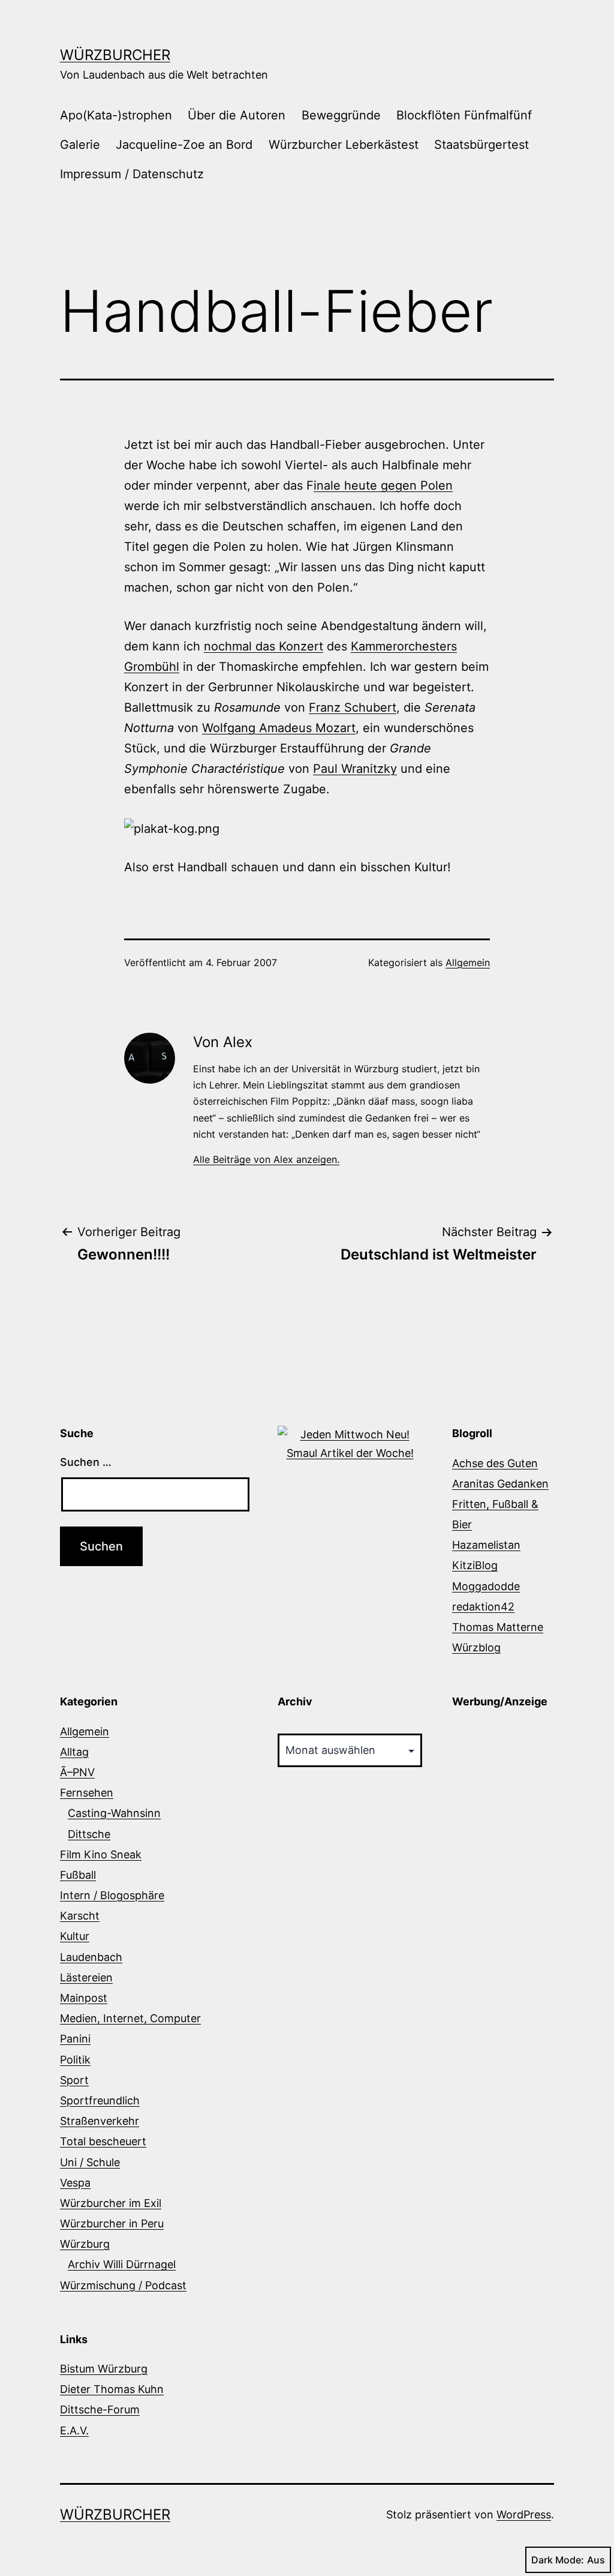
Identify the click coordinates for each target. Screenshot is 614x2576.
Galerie (80, 145)
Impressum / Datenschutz (132, 174)
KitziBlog (475, 1565)
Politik (75, 2060)
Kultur (75, 1936)
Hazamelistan (486, 1545)
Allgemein (468, 962)
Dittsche (89, 1834)
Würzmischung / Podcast (123, 2285)
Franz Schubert (353, 707)
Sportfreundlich (100, 2100)
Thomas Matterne (498, 1627)
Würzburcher (115, 55)
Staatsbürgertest (481, 145)
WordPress (524, 2514)
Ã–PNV (77, 1772)
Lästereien (86, 1977)
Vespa (75, 2183)
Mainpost (84, 1998)
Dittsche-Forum (100, 2409)
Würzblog (476, 1647)
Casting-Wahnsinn (114, 1813)
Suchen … (86, 1462)
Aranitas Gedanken (500, 1484)
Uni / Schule (90, 2162)
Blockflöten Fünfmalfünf (464, 115)
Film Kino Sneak (101, 1854)
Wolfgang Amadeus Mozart (279, 728)
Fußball (78, 1875)
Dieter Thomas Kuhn (112, 2389)
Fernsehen (87, 1793)
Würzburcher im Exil (111, 2203)
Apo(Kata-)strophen (116, 115)
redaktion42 (483, 1607)
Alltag (74, 1752)
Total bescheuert (103, 2141)
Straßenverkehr (100, 2121)
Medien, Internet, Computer (130, 2018)
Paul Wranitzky (355, 769)
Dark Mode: (558, 2560)
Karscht (80, 1916)
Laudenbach (91, 1957)
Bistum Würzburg (104, 2369)
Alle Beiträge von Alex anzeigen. (266, 1159)
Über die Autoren (237, 115)
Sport (74, 2080)
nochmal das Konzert (264, 646)
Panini (75, 2039)
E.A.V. (74, 2430)
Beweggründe (341, 115)
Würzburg (85, 2244)
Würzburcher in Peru (112, 2223)
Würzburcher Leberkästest (344, 145)
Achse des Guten (495, 1463)
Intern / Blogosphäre (112, 1895)
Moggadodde (486, 1586)
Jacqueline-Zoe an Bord (184, 145)
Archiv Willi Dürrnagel (122, 2264)
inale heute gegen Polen (383, 485)
